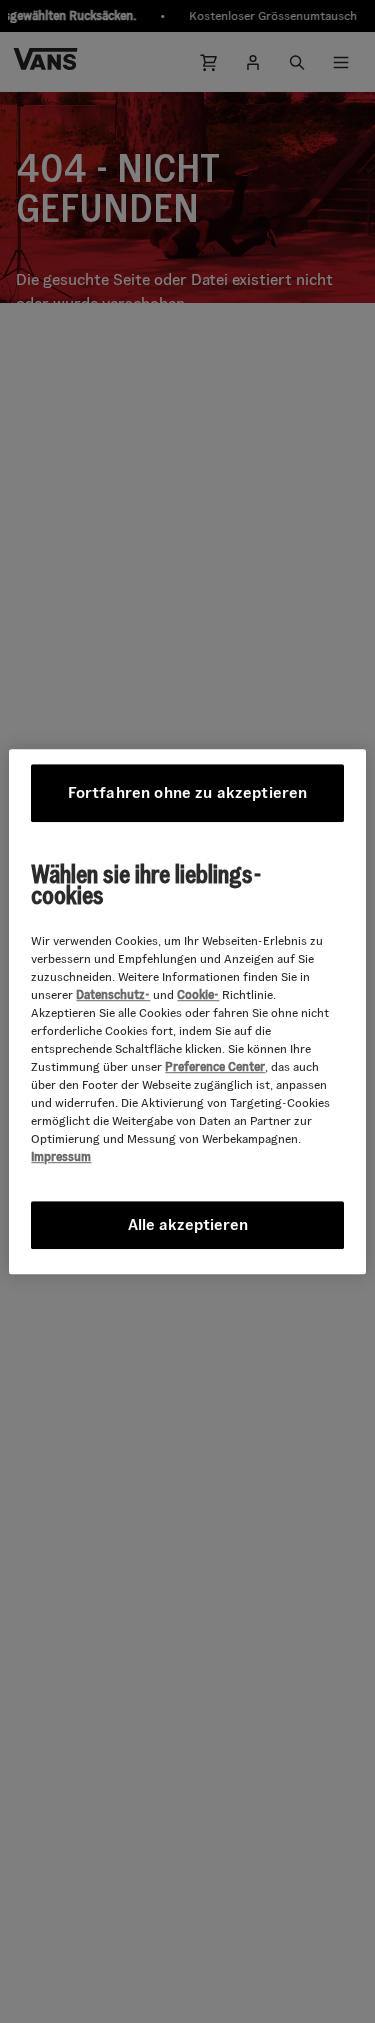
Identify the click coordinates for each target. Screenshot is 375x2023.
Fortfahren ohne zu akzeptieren (188, 792)
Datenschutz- (113, 994)
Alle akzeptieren (188, 1224)
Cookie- (198, 994)
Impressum (61, 1156)
